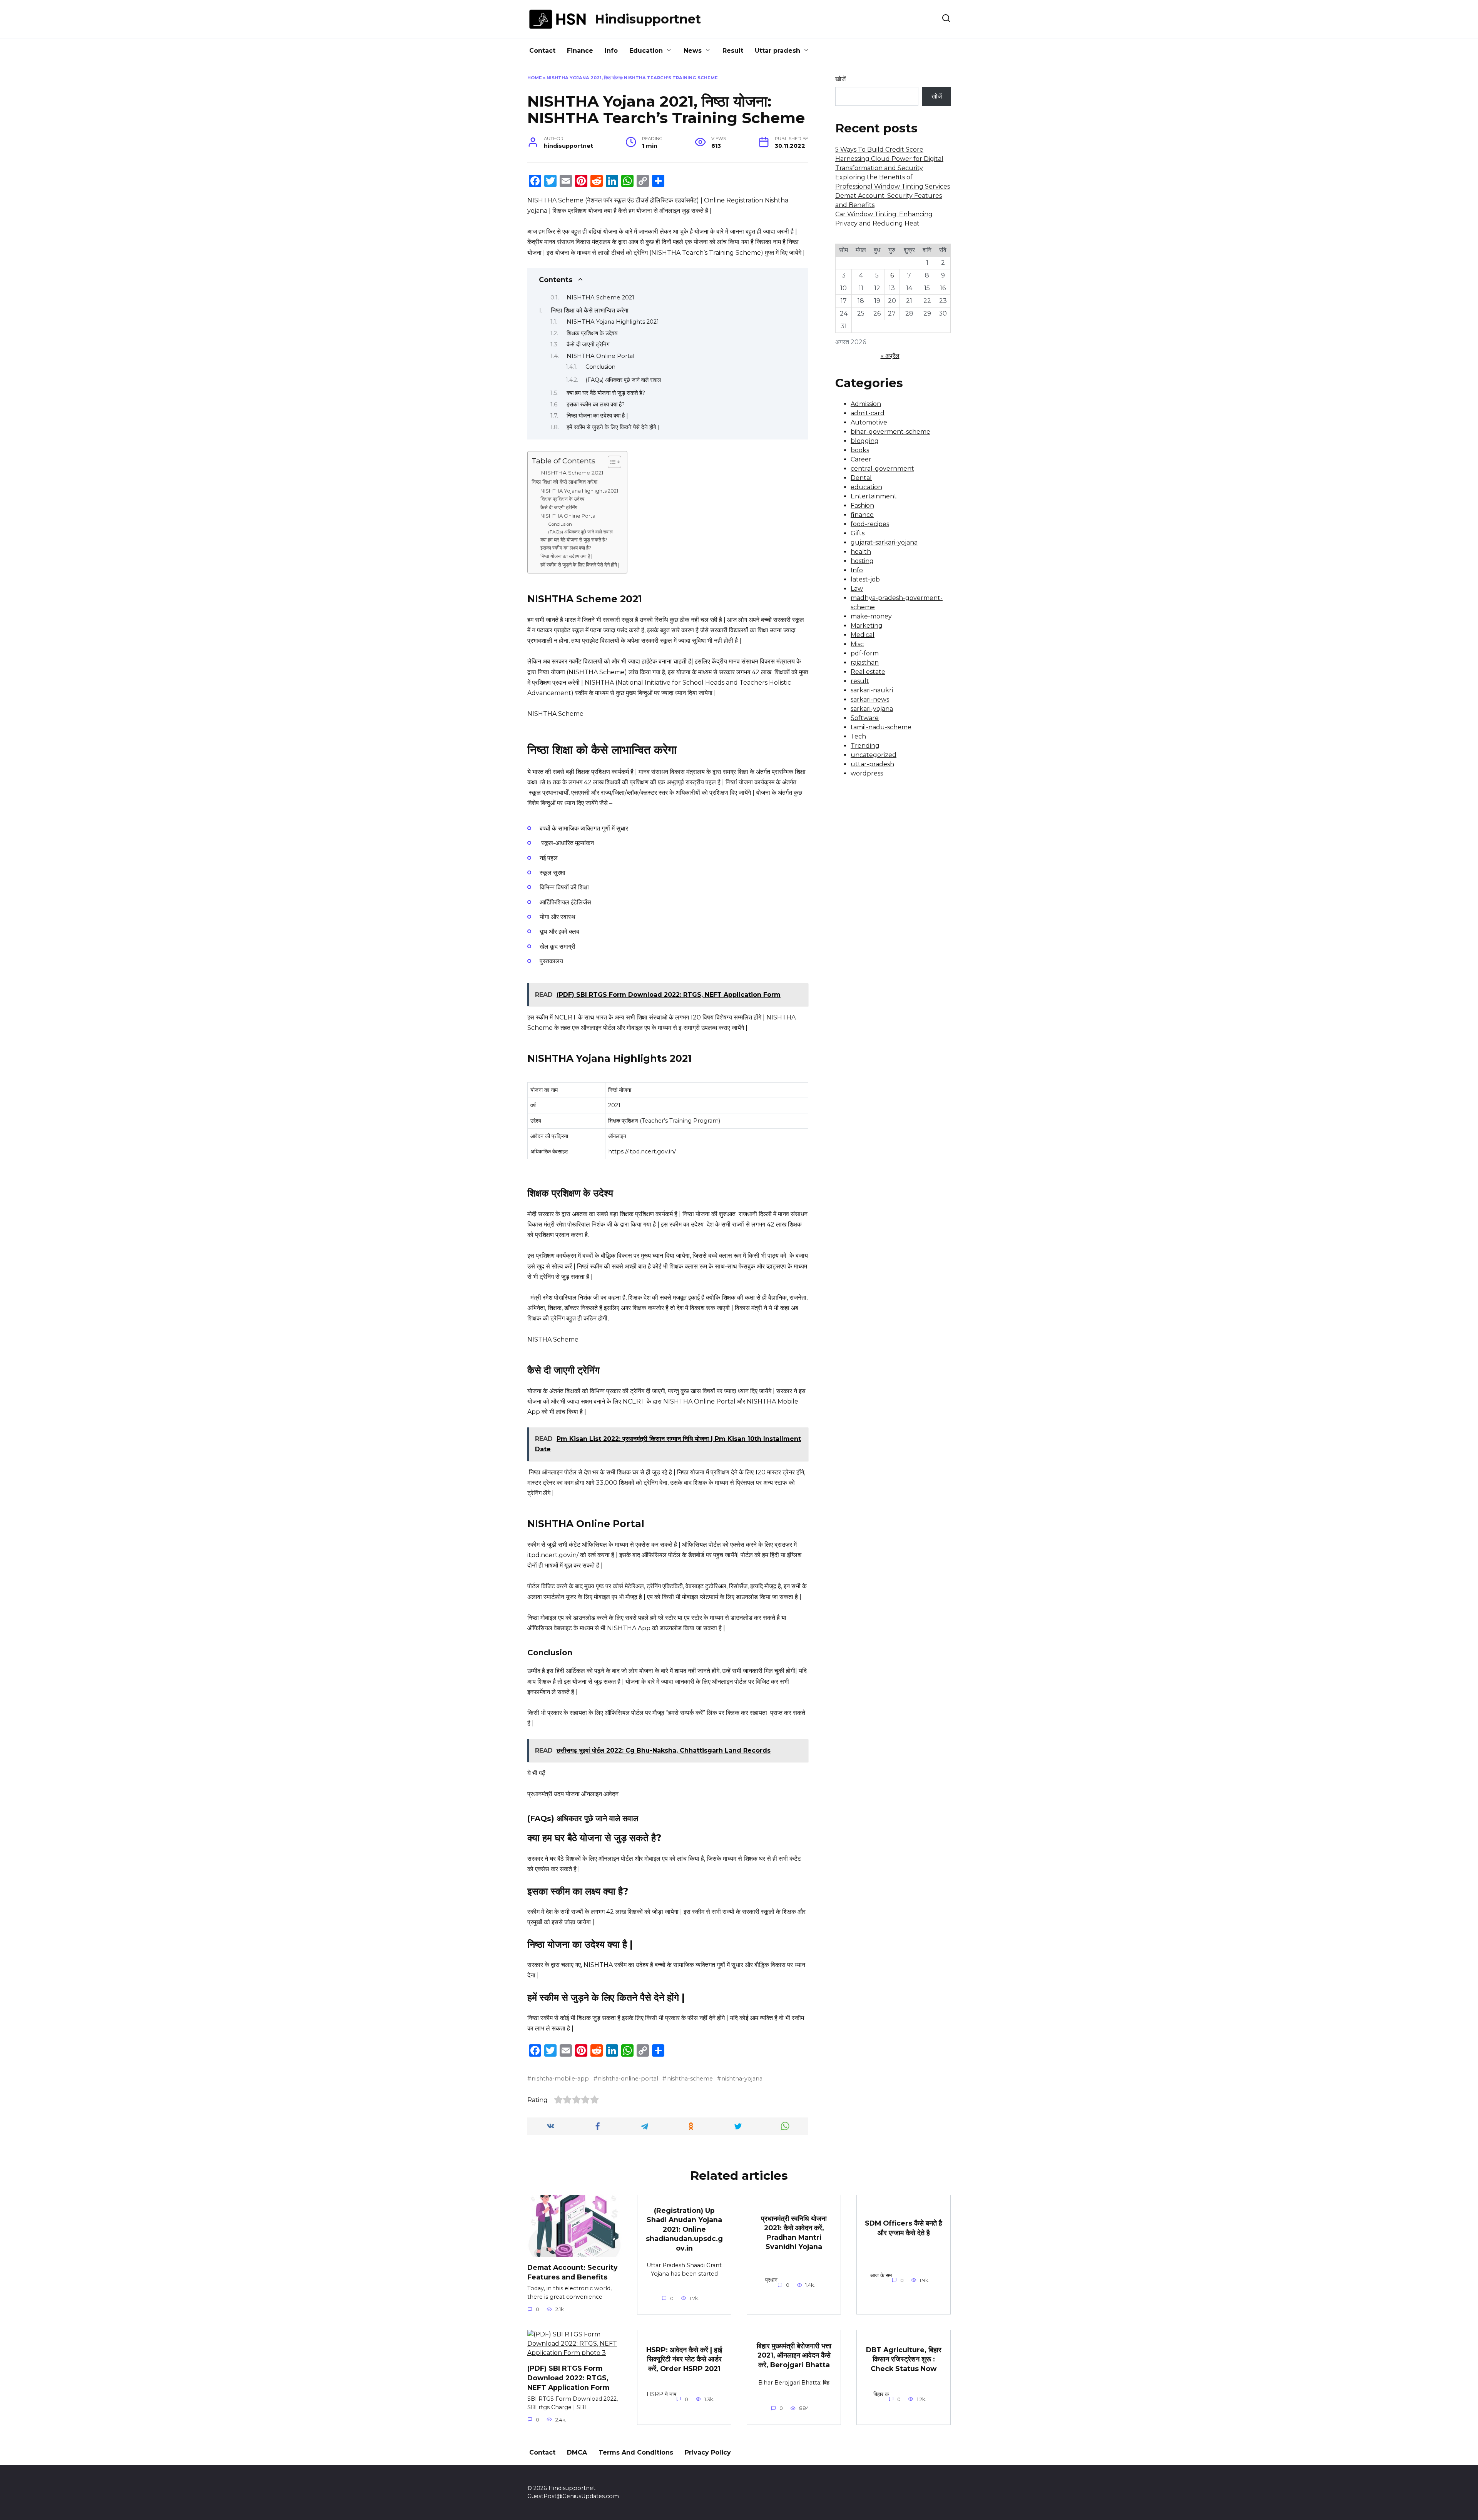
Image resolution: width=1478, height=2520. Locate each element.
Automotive (869, 422)
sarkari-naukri (872, 690)
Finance (580, 51)
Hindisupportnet (648, 19)
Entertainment (874, 496)
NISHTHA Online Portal (600, 356)
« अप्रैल (890, 356)
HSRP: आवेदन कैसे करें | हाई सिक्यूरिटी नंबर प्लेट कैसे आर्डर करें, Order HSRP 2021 (684, 2359)
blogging (865, 441)
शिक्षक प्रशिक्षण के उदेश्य (592, 333)
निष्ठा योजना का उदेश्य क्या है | (597, 416)
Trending (865, 746)
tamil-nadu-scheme (881, 727)
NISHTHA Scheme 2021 (600, 297)
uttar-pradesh (872, 764)
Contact (542, 51)
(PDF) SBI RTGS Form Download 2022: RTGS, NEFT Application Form (568, 2378)
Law (857, 589)
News (693, 51)
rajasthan (865, 663)
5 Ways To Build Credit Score (879, 150)
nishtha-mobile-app (560, 2079)
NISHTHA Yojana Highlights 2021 (613, 322)
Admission (866, 404)
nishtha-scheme (690, 2079)
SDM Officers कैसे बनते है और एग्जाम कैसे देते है (904, 2228)
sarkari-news (870, 699)
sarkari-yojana (872, 709)
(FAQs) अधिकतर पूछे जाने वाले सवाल (623, 380)
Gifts (858, 533)
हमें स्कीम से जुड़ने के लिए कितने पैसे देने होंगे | (613, 427)
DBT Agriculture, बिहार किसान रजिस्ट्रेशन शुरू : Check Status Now (904, 2359)
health (861, 552)
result (860, 681)
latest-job (865, 579)
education (866, 487)
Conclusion (600, 367)
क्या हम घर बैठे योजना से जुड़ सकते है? (606, 393)
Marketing (867, 626)
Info (611, 51)
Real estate (868, 672)
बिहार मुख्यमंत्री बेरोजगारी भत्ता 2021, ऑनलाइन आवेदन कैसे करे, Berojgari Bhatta (794, 2355)
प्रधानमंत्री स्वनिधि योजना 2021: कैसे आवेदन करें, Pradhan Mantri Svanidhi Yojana (794, 2232)
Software (865, 718)
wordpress (867, 773)
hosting (862, 561)
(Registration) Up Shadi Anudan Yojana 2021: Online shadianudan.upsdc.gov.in (684, 2229)
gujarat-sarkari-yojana (884, 542)
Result (733, 51)
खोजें (840, 79)
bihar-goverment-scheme (890, 432)
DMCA (577, 2452)
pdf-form (865, 653)
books (860, 450)
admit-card (868, 413)
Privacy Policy (708, 2452)
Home (535, 78)
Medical (863, 635)
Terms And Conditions (636, 2452)
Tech (858, 736)
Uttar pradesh (777, 51)
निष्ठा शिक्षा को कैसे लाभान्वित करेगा (590, 310)
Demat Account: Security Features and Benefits (573, 2272)
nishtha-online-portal (628, 2079)
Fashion (862, 506)
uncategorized (874, 755)
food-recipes (870, 524)
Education (646, 51)
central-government (882, 469)
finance (862, 515)
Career (861, 459)
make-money (871, 616)
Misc (857, 644)
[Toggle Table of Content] (611, 462)
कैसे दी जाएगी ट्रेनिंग (588, 344)
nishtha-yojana (742, 2079)
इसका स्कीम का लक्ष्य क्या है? (596, 404)
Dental (861, 478)
